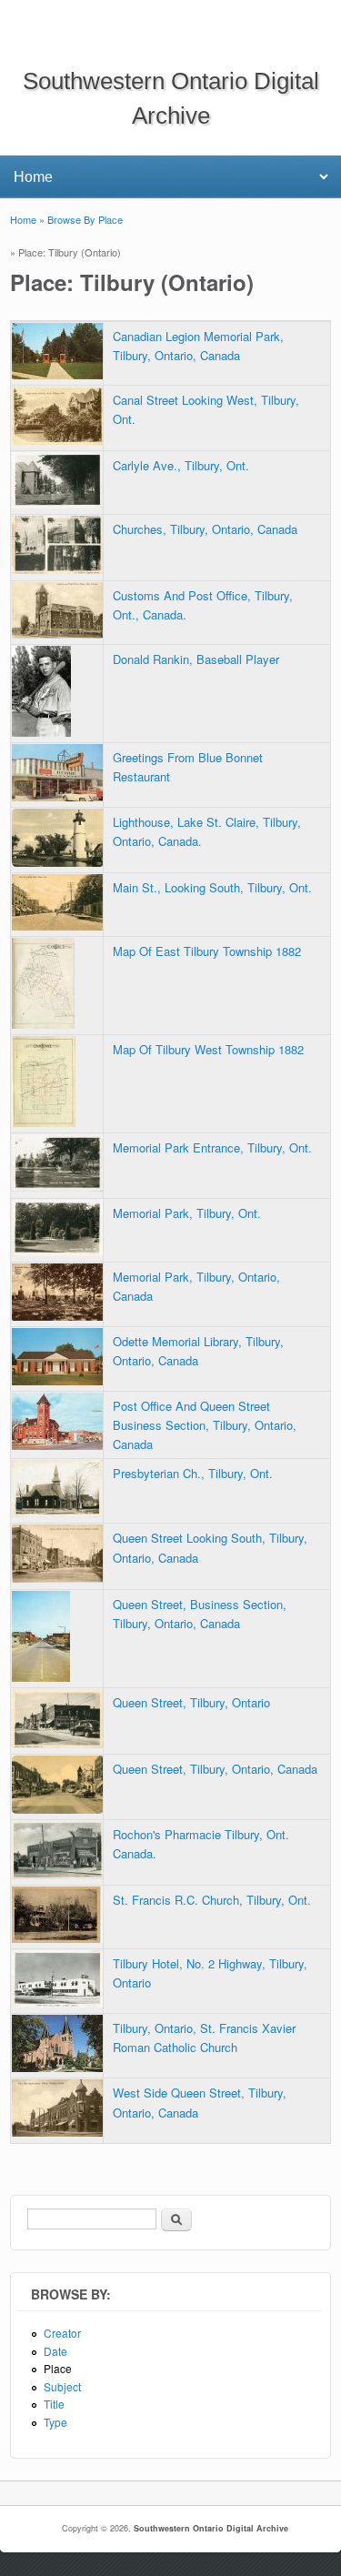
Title (54, 2404)
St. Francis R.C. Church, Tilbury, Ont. (212, 1900)
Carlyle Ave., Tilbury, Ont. (181, 465)
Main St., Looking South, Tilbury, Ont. (212, 887)
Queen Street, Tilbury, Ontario (191, 1702)
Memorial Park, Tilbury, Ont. (187, 1213)
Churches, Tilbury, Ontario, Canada (205, 529)
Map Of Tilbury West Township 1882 (208, 1049)
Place (58, 2368)
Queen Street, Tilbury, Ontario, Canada (215, 1769)
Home (23, 219)
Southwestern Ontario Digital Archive (211, 2528)
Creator (62, 2333)
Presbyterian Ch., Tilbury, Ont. (193, 1473)
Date (55, 2351)
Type (55, 2422)
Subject (62, 2386)
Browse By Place (85, 219)
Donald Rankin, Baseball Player (196, 659)
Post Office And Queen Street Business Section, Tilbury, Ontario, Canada (205, 1425)
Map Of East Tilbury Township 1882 (207, 951)
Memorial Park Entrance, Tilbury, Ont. (212, 1147)
